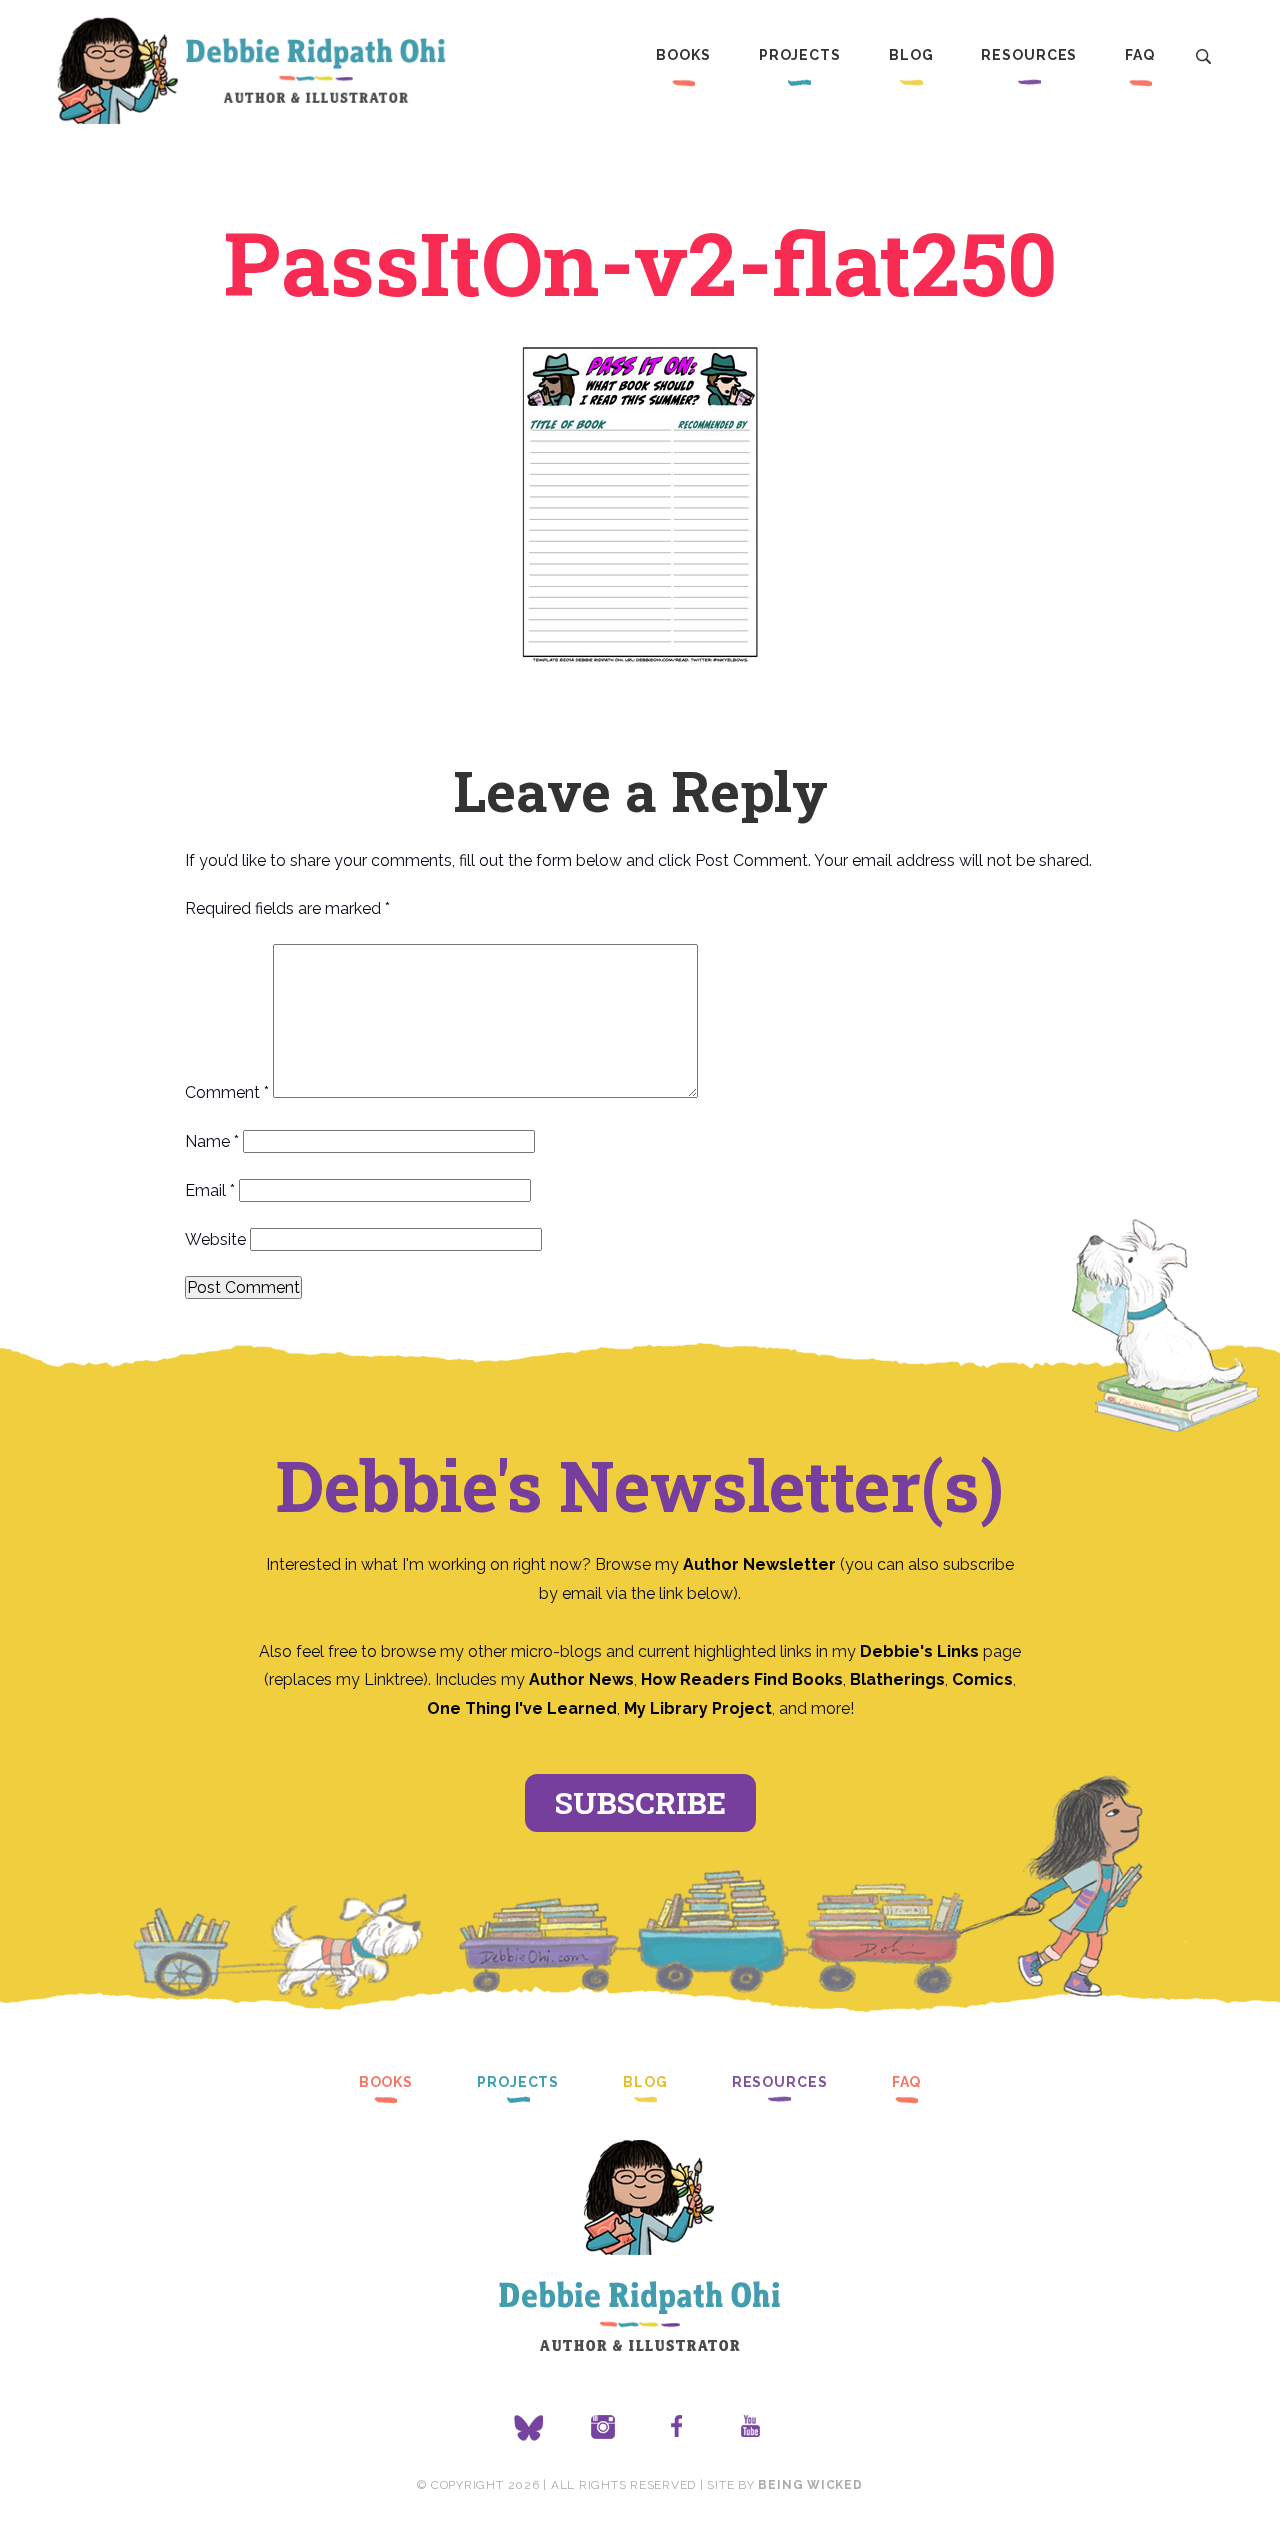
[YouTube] (751, 2428)
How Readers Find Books (742, 1679)
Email (210, 1190)
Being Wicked (810, 2485)
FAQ (1140, 55)
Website (215, 1239)
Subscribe (640, 1802)
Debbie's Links (919, 1651)
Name (212, 1141)
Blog (911, 55)
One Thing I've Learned (522, 1708)
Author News (581, 1679)
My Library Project (698, 1708)
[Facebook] (677, 2428)
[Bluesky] (529, 2428)
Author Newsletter (761, 1564)
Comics (982, 1679)
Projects (800, 55)
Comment (227, 1092)
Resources (1029, 55)
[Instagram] (603, 2428)
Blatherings (897, 1679)
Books (683, 55)
